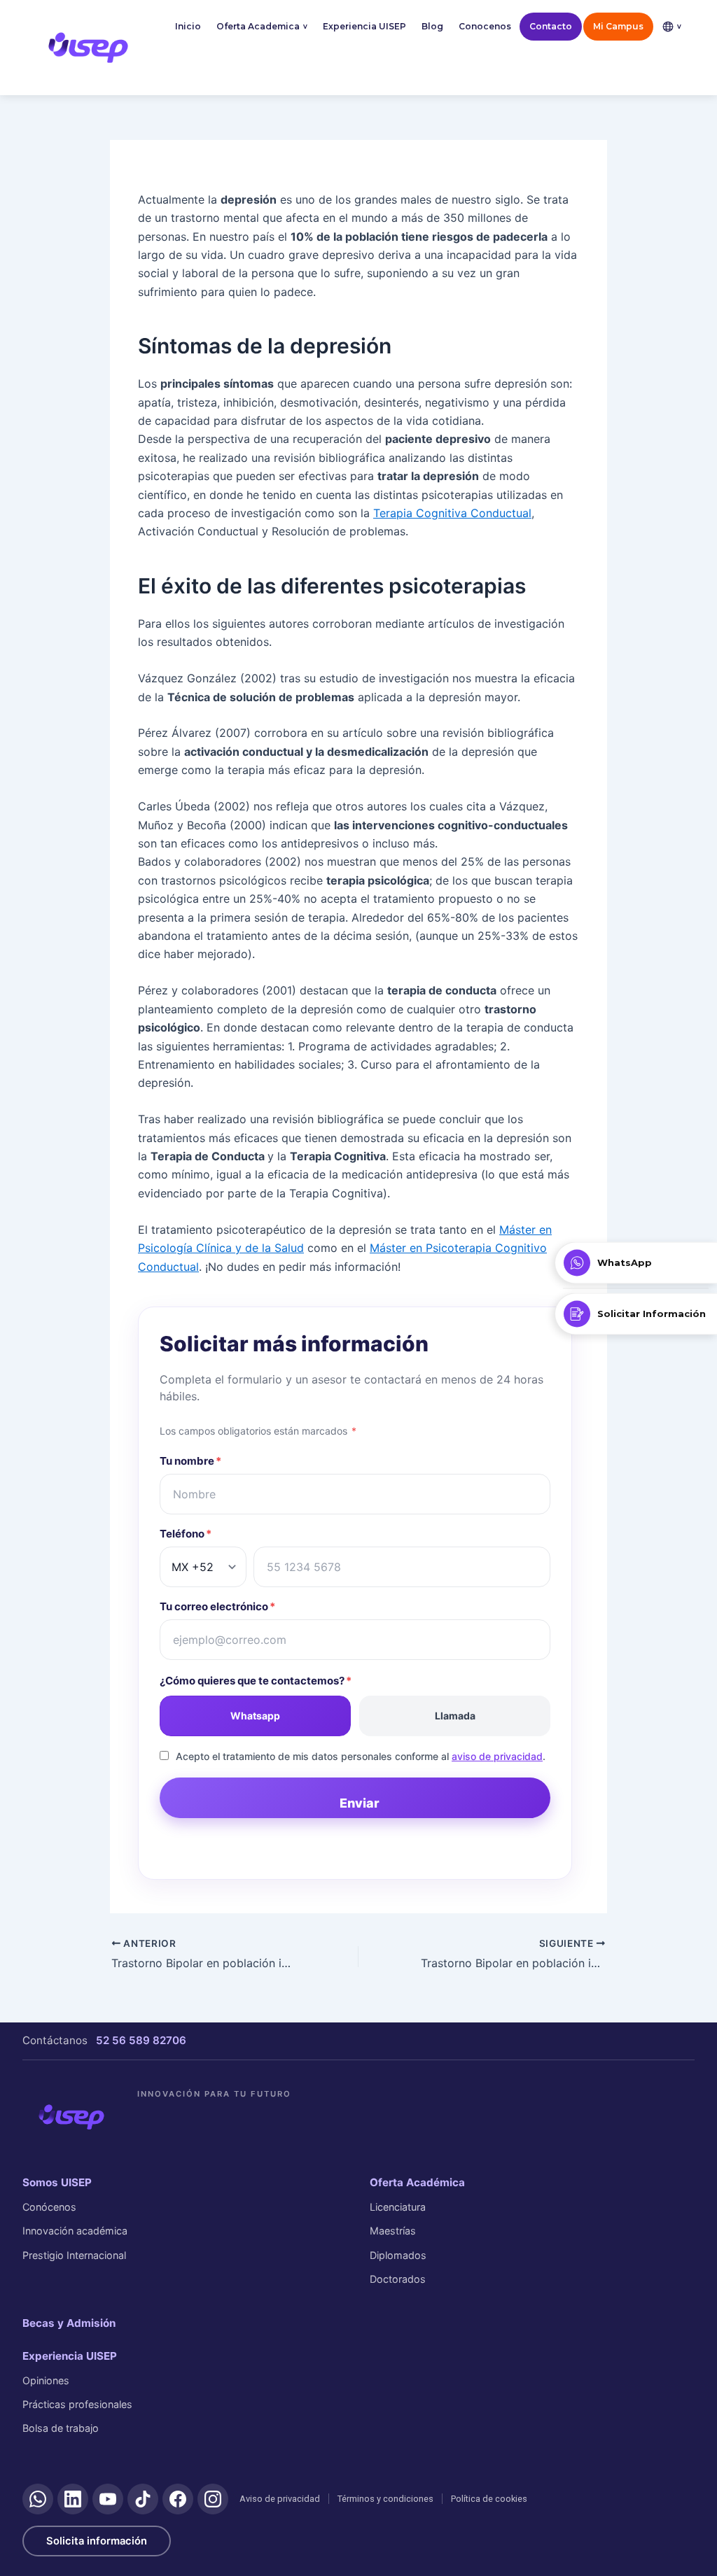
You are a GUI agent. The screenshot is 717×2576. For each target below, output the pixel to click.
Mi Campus (618, 26)
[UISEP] (71, 2117)
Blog (432, 26)
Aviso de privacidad (280, 2499)
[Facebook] (178, 2499)
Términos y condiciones (385, 2499)
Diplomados (398, 2255)
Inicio (188, 26)
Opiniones (46, 2380)
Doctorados (398, 2279)
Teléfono (186, 1534)
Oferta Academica (262, 26)
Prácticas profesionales (77, 2404)
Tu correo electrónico (217, 1606)
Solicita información (97, 2541)
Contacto (551, 26)
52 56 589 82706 (141, 2040)
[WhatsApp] (38, 2499)
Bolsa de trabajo (61, 2428)
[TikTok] (143, 2499)
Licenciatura (398, 2207)
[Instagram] (213, 2499)
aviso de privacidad (497, 1756)
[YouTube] (108, 2499)
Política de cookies (489, 2499)
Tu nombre (190, 1461)
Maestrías (393, 2231)
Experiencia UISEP (364, 26)
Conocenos (485, 26)
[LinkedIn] (73, 2499)
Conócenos (49, 2207)
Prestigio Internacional (74, 2255)
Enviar (360, 1803)
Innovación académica (75, 2231)
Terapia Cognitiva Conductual (452, 513)
